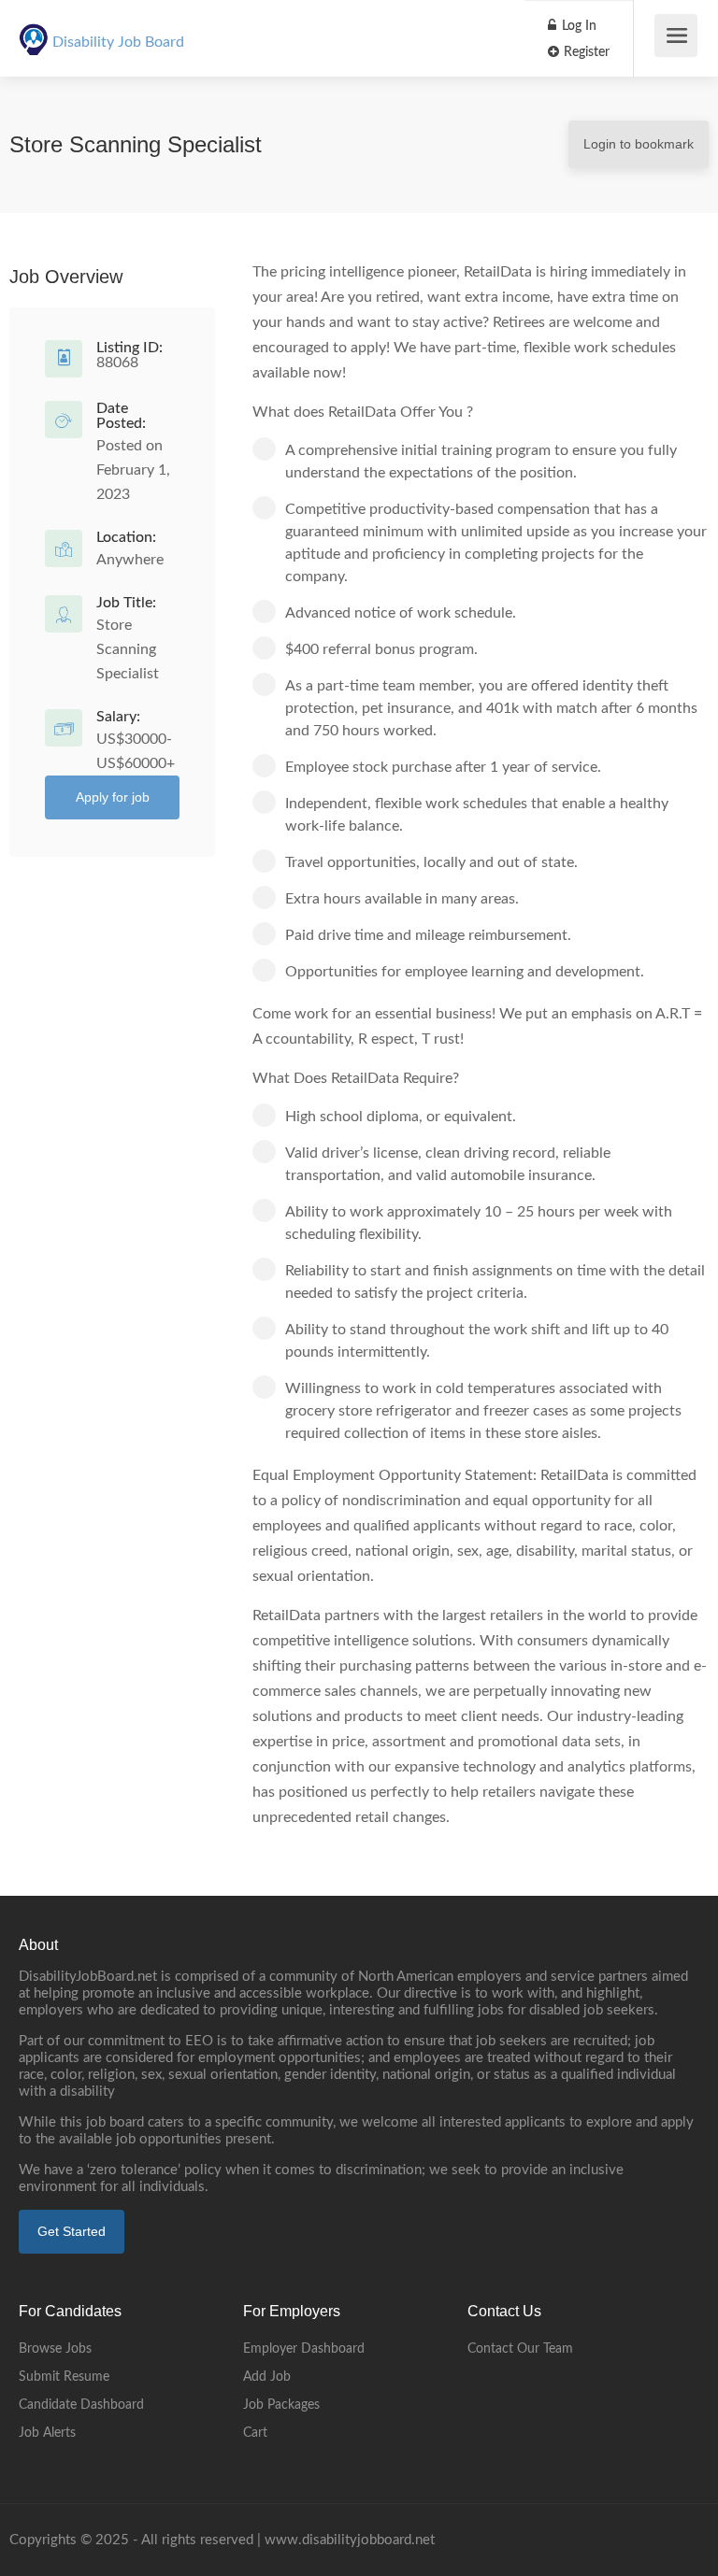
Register (585, 52)
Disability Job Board (118, 42)
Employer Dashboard (304, 2349)
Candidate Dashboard (81, 2405)
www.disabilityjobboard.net (350, 2540)
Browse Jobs (55, 2349)
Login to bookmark (639, 144)
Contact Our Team (520, 2349)
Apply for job (113, 797)
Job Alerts (47, 2433)
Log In (577, 26)
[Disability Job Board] (34, 29)
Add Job (267, 2377)
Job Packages (281, 2405)
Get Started (72, 2231)
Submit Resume (64, 2377)
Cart (255, 2433)
